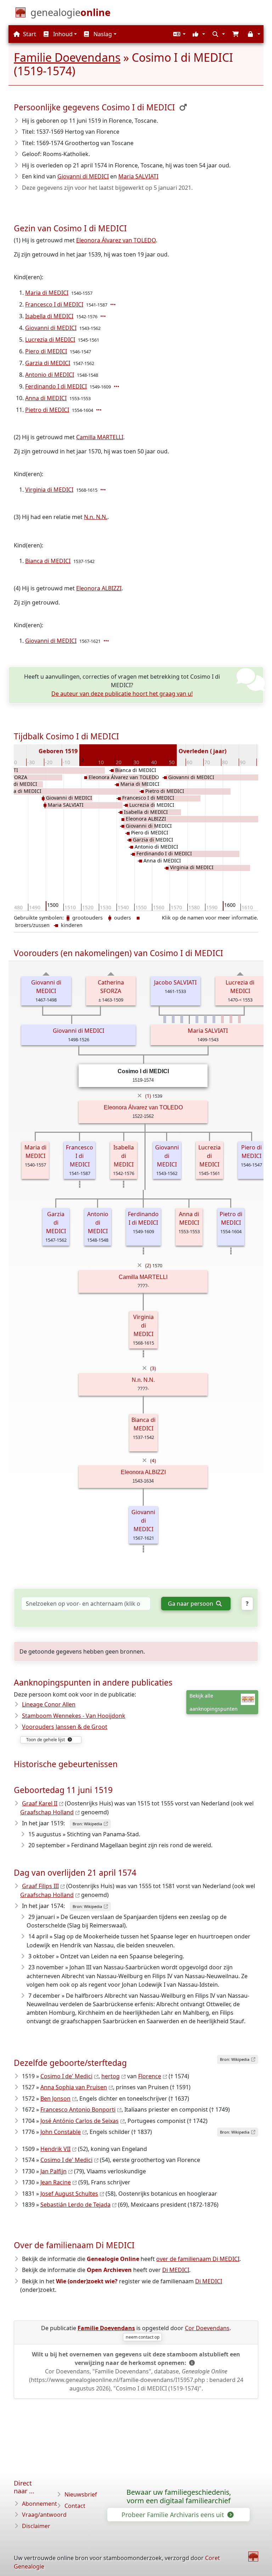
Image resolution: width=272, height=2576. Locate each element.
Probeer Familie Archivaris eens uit (174, 2515)
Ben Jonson (55, 2098)
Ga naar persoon (191, 1604)
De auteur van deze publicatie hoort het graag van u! (122, 694)
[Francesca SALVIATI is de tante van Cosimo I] (239, 1019)
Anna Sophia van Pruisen (74, 2087)
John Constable (61, 2132)
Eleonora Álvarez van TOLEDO (116, 240)
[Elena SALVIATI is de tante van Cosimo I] (222, 1019)
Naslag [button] (102, 34)
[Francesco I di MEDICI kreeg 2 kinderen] (114, 304)
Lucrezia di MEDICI (50, 340)
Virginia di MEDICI (49, 490)
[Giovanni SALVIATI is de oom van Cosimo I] (165, 1019)
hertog (110, 2076)
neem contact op (143, 2337)
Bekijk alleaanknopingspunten (214, 1702)
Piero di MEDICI (46, 351)
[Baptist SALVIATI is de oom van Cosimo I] (182, 1019)
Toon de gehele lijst (46, 1740)
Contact (75, 2506)
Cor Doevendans (207, 2328)
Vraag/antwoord (44, 2515)
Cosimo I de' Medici (66, 2076)
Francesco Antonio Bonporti (78, 2109)
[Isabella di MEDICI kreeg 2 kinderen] (104, 316)
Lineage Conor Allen (49, 1704)
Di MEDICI (176, 2270)
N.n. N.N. (96, 517)
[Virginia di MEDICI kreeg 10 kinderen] (104, 490)
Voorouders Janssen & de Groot (65, 1727)
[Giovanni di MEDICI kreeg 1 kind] (107, 641)
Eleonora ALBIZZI (99, 588)
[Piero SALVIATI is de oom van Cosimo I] (214, 1019)
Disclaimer (36, 2526)
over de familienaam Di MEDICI (198, 2259)
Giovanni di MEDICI (83, 176)
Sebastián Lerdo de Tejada (75, 2205)
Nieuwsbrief (81, 2494)
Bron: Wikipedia (87, 1824)
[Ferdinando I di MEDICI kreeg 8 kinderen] (117, 386)
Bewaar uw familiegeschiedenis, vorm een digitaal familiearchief (179, 2497)
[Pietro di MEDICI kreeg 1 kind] (100, 410)
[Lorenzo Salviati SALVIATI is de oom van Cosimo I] (173, 1019)
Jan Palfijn (53, 2171)
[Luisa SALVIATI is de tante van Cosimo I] (231, 1019)
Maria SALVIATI (138, 176)
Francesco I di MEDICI (54, 304)
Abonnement (39, 2504)
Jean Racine (56, 2182)
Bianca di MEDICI (48, 561)
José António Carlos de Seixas (80, 2121)
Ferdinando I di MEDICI (56, 386)
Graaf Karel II (40, 1803)
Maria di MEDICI (47, 293)
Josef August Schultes (69, 2194)
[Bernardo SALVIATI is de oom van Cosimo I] (197, 1019)
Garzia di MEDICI (48, 363)
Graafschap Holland (47, 1812)
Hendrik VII (55, 2149)
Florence (150, 2076)
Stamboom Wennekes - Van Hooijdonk (74, 1716)
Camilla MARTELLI (100, 437)
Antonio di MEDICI (50, 375)
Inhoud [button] (62, 34)
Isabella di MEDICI (49, 316)
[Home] (253, 2556)
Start (29, 34)
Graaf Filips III (40, 1886)
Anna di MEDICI (46, 398)
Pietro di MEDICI (47, 410)
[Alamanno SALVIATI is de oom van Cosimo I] (205, 1019)
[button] (178, 34)
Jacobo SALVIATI (175, 982)
